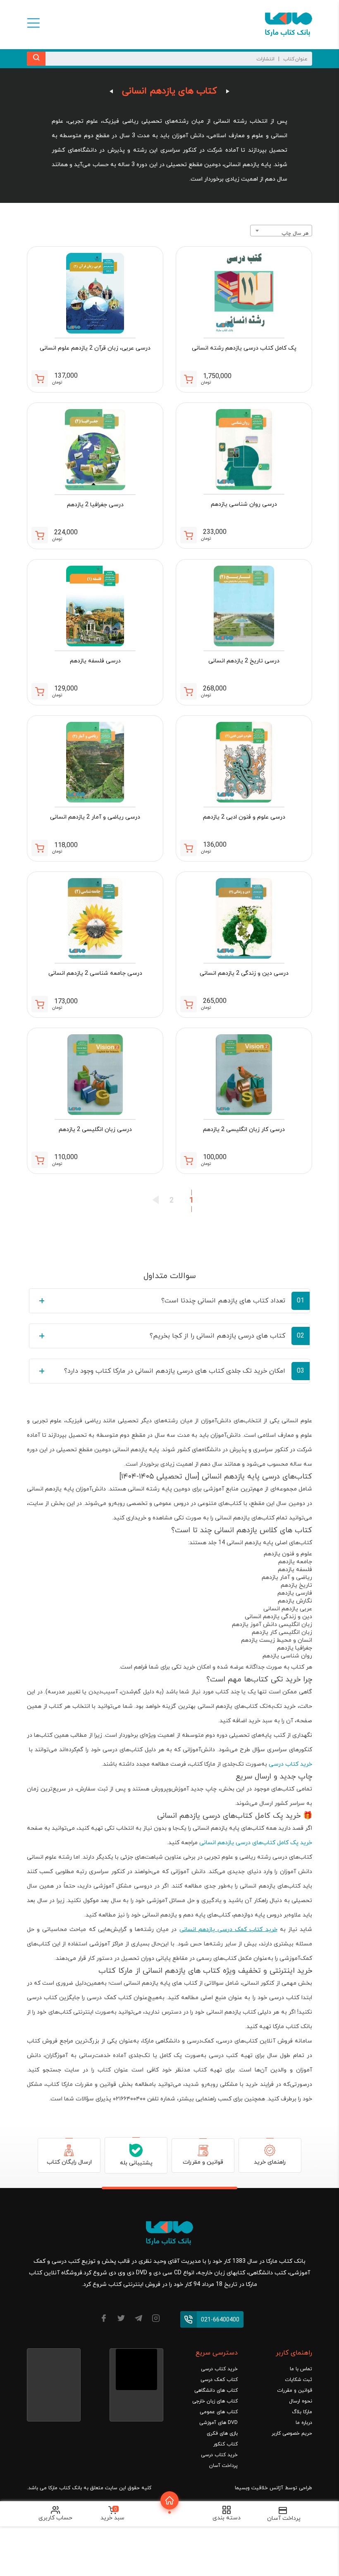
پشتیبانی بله (136, 2163)
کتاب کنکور (226, 2444)
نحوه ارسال (301, 2401)
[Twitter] (121, 2320)
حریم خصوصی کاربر (292, 2433)
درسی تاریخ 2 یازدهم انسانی (244, 661)
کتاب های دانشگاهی (216, 2390)
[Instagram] (156, 2320)
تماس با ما (301, 2369)
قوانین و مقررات (203, 2162)
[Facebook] (104, 2320)
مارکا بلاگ (302, 2412)
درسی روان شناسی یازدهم (244, 504)
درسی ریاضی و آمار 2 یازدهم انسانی (95, 817)
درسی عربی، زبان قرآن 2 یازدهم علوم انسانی (95, 348)
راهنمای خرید (270, 2162)
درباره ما (304, 2423)
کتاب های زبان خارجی (215, 2401)
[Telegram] (138, 2320)
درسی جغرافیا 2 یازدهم (95, 505)
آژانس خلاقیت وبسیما (259, 2488)
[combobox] (281, 231)
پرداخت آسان (223, 2466)
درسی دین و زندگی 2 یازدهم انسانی (244, 973)
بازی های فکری (222, 2433)
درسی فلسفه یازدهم (95, 661)
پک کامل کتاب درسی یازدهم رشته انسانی (244, 348)
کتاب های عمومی (219, 2412)
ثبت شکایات (298, 2380)
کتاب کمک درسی (219, 2380)
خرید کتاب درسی (290, 1764)
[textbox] (281, 233)
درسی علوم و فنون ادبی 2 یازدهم (244, 817)
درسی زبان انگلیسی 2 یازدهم (95, 1130)
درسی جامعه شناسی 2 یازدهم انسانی (95, 973)
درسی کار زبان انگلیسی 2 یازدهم (244, 1130)
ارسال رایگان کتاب (69, 2162)
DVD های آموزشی (218, 2423)
